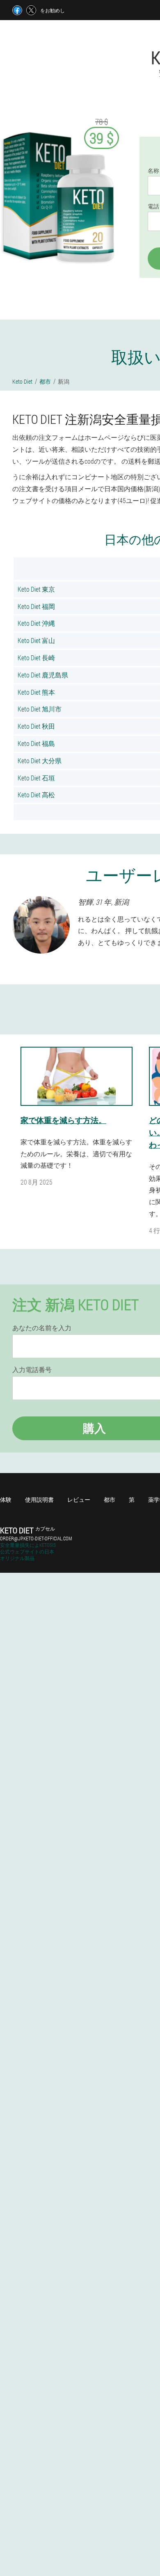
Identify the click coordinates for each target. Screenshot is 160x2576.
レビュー (79, 1500)
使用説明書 (39, 1500)
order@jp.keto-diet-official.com (36, 1538)
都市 (110, 1500)
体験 (6, 1500)
